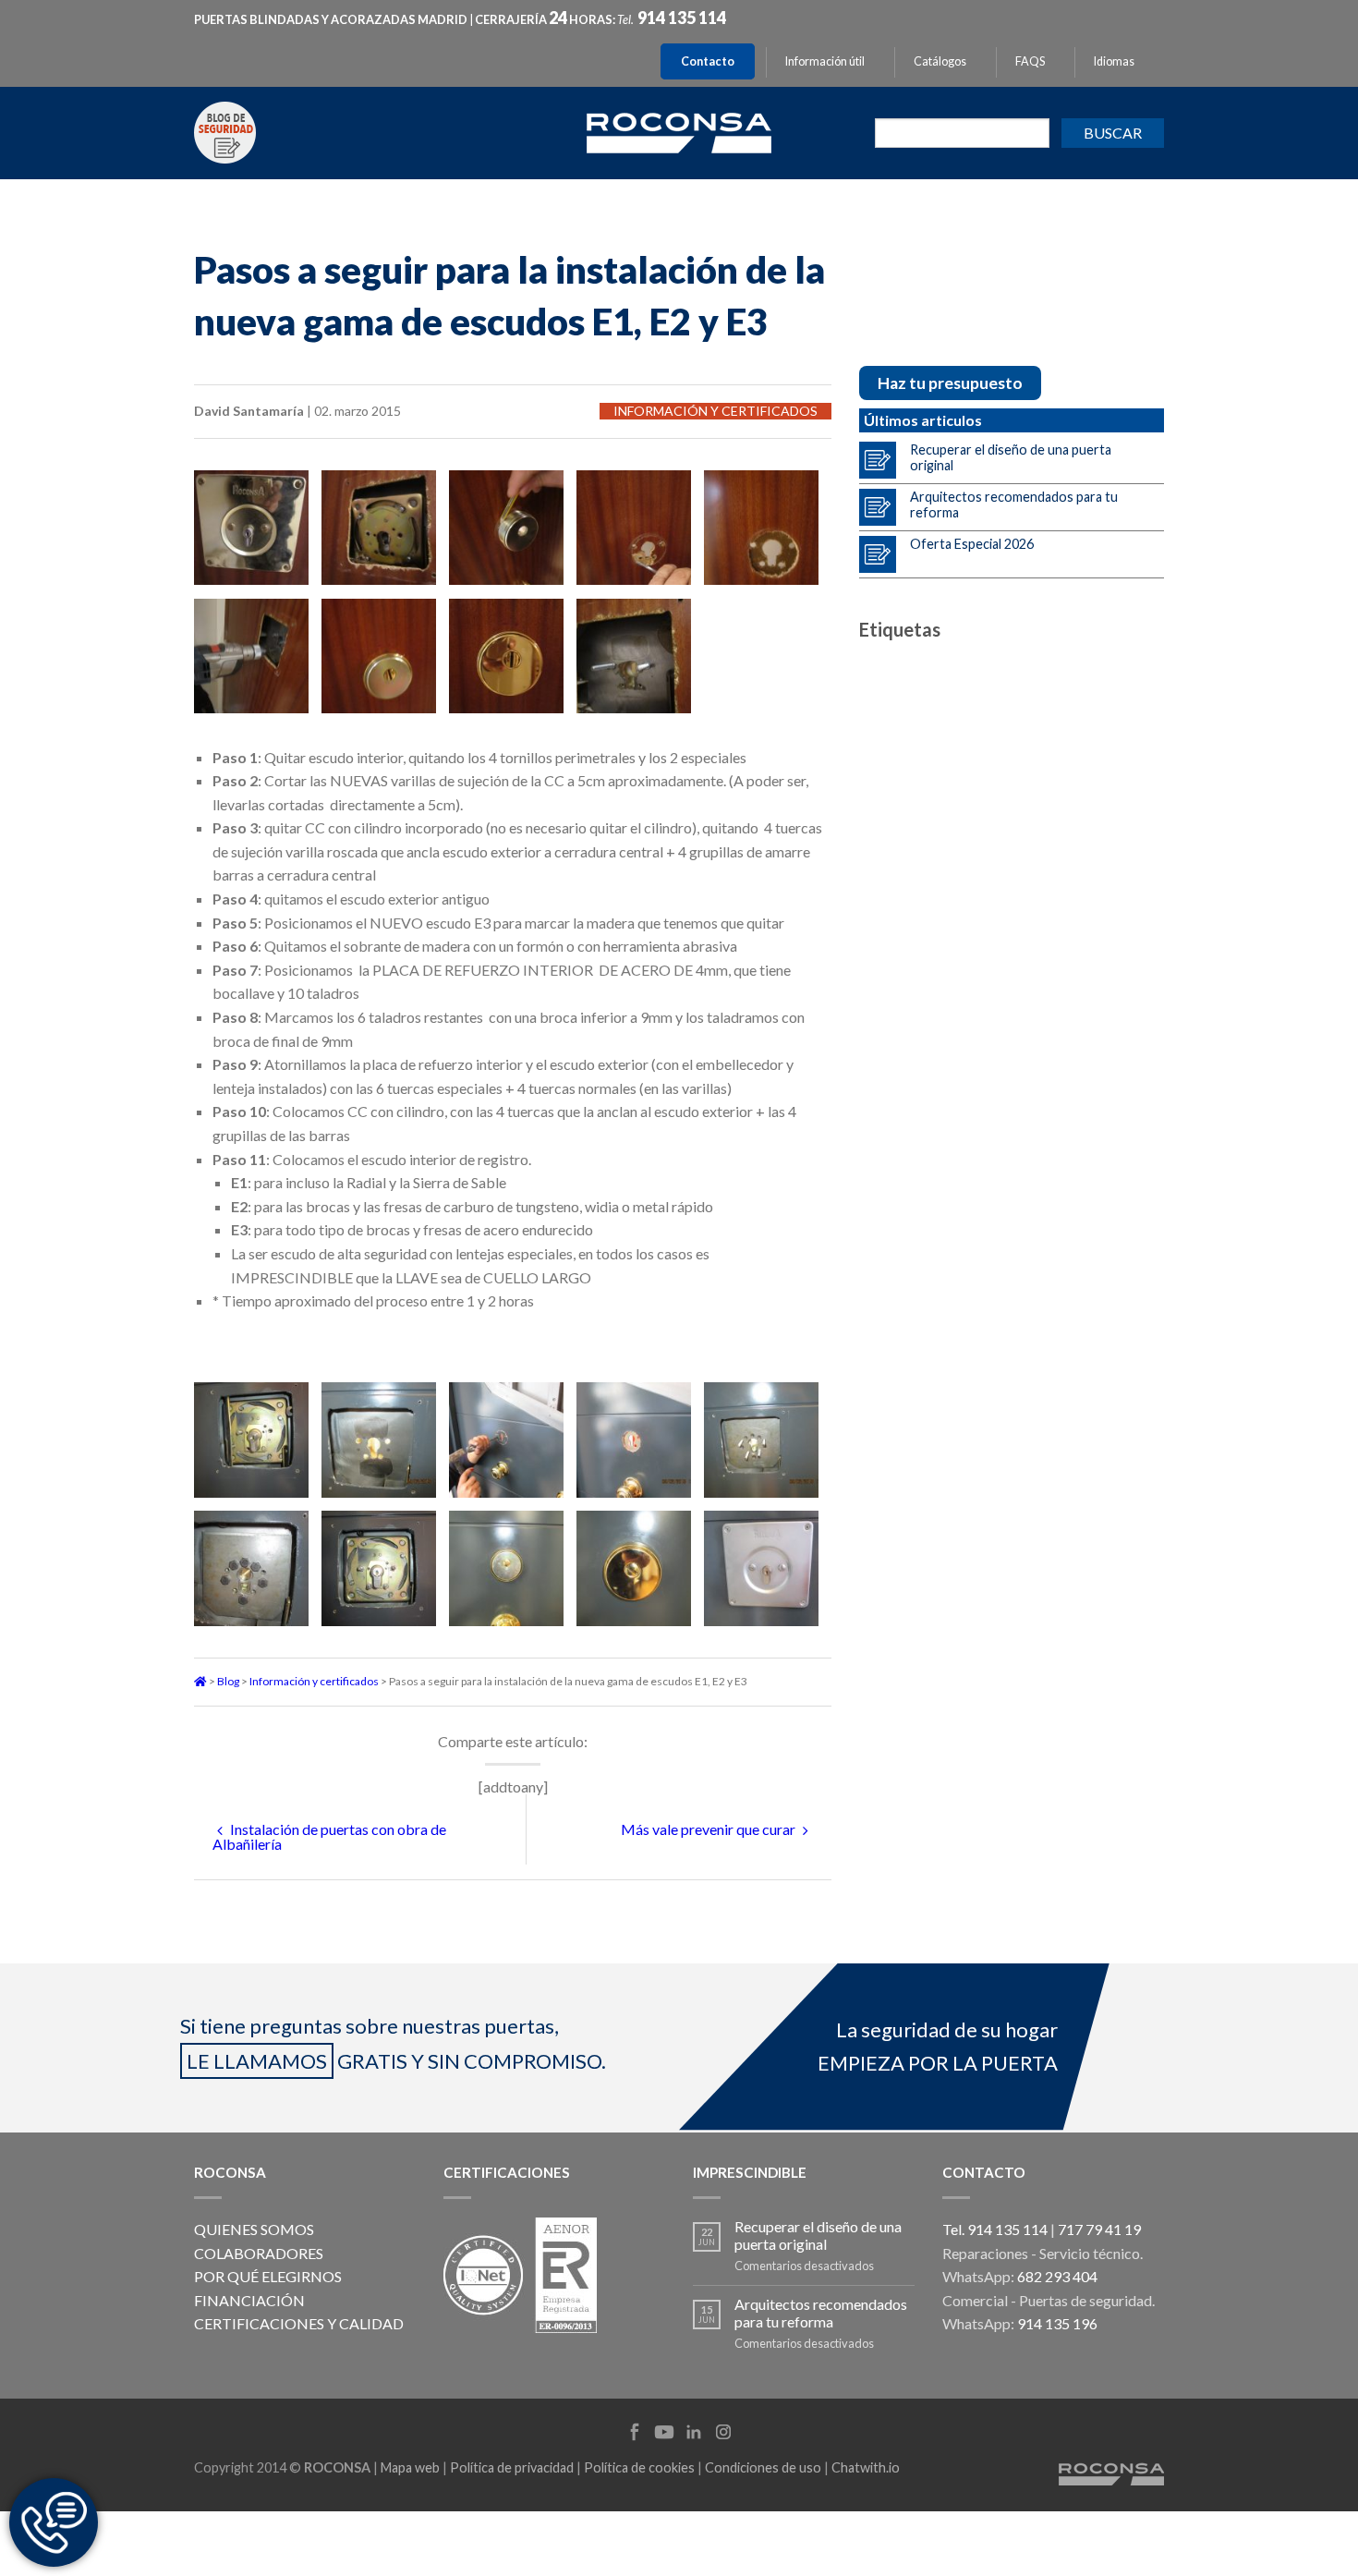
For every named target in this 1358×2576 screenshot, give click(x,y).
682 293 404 (1057, 2276)
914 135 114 (682, 18)
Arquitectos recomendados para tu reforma (1014, 504)
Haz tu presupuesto (950, 383)
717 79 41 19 (1099, 2229)
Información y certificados (715, 411)
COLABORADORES (259, 2253)
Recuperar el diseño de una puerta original (1011, 457)
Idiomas (1114, 61)
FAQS (1030, 61)
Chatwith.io (866, 2467)
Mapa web (410, 2467)
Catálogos (940, 61)
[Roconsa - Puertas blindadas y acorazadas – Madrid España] (679, 131)
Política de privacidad (512, 2467)
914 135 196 (1057, 2323)
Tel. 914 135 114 (995, 2229)
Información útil (825, 61)
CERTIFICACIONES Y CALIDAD (299, 2323)
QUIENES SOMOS (254, 2229)
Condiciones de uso (763, 2467)
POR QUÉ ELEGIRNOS (268, 2276)
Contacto (708, 61)
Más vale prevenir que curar (709, 1829)
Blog (228, 1681)
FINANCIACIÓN (249, 2300)
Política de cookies (639, 2467)
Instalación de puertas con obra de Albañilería (329, 1836)
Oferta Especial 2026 (972, 544)
